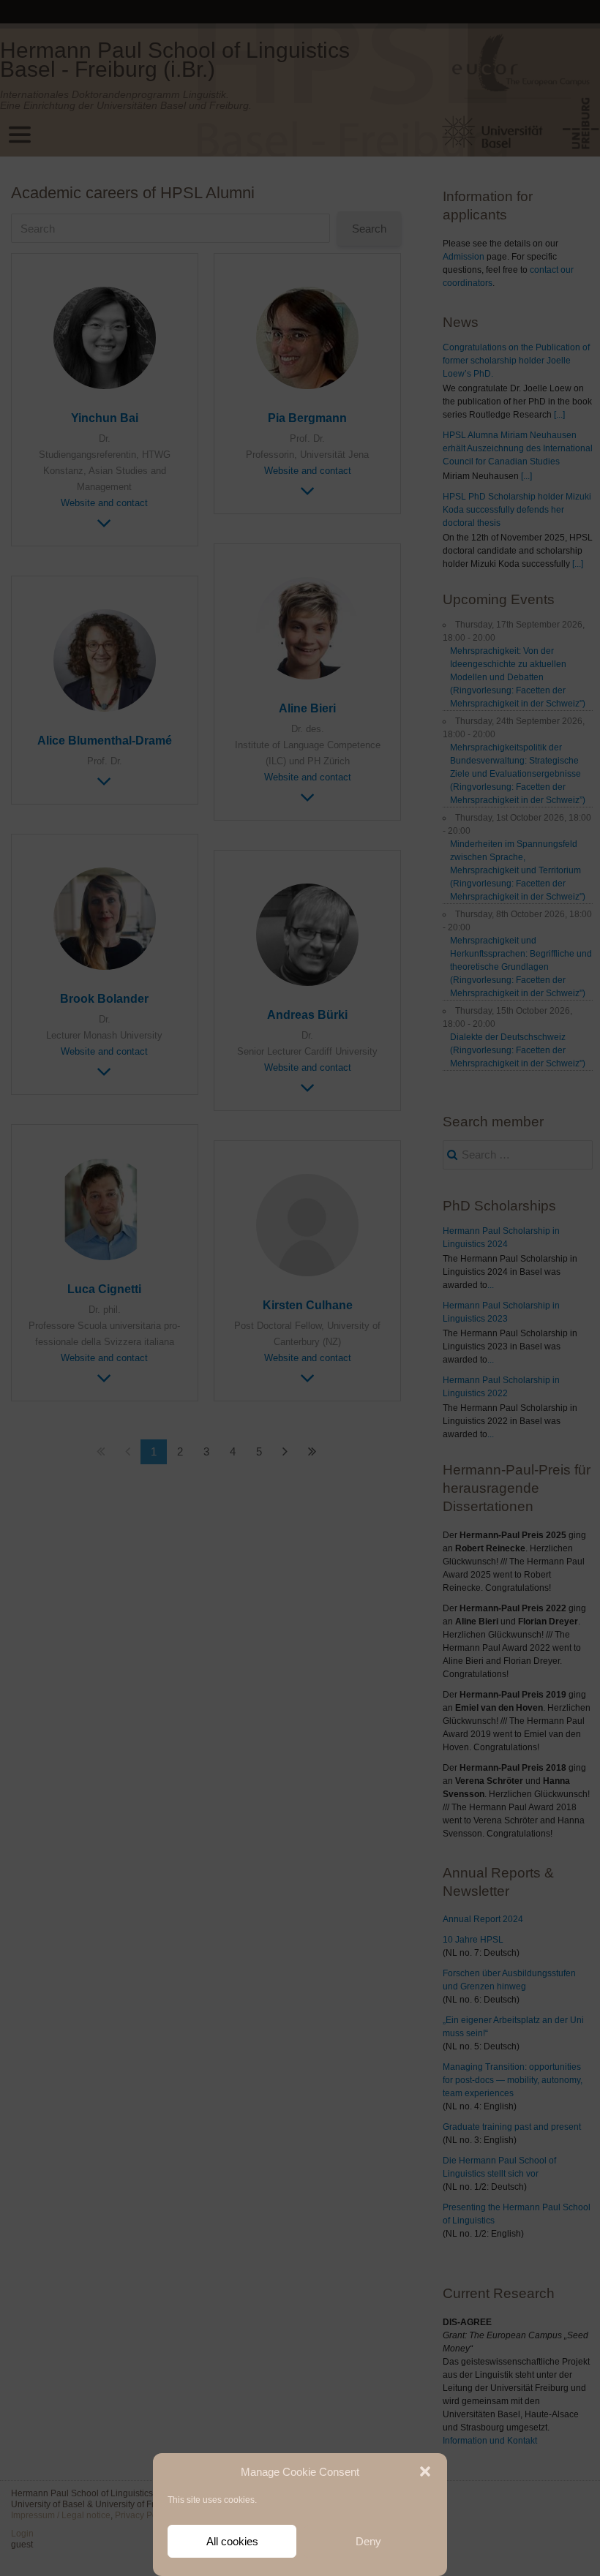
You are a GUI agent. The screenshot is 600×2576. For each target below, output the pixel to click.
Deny (368, 2541)
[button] (425, 2471)
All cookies (232, 2541)
